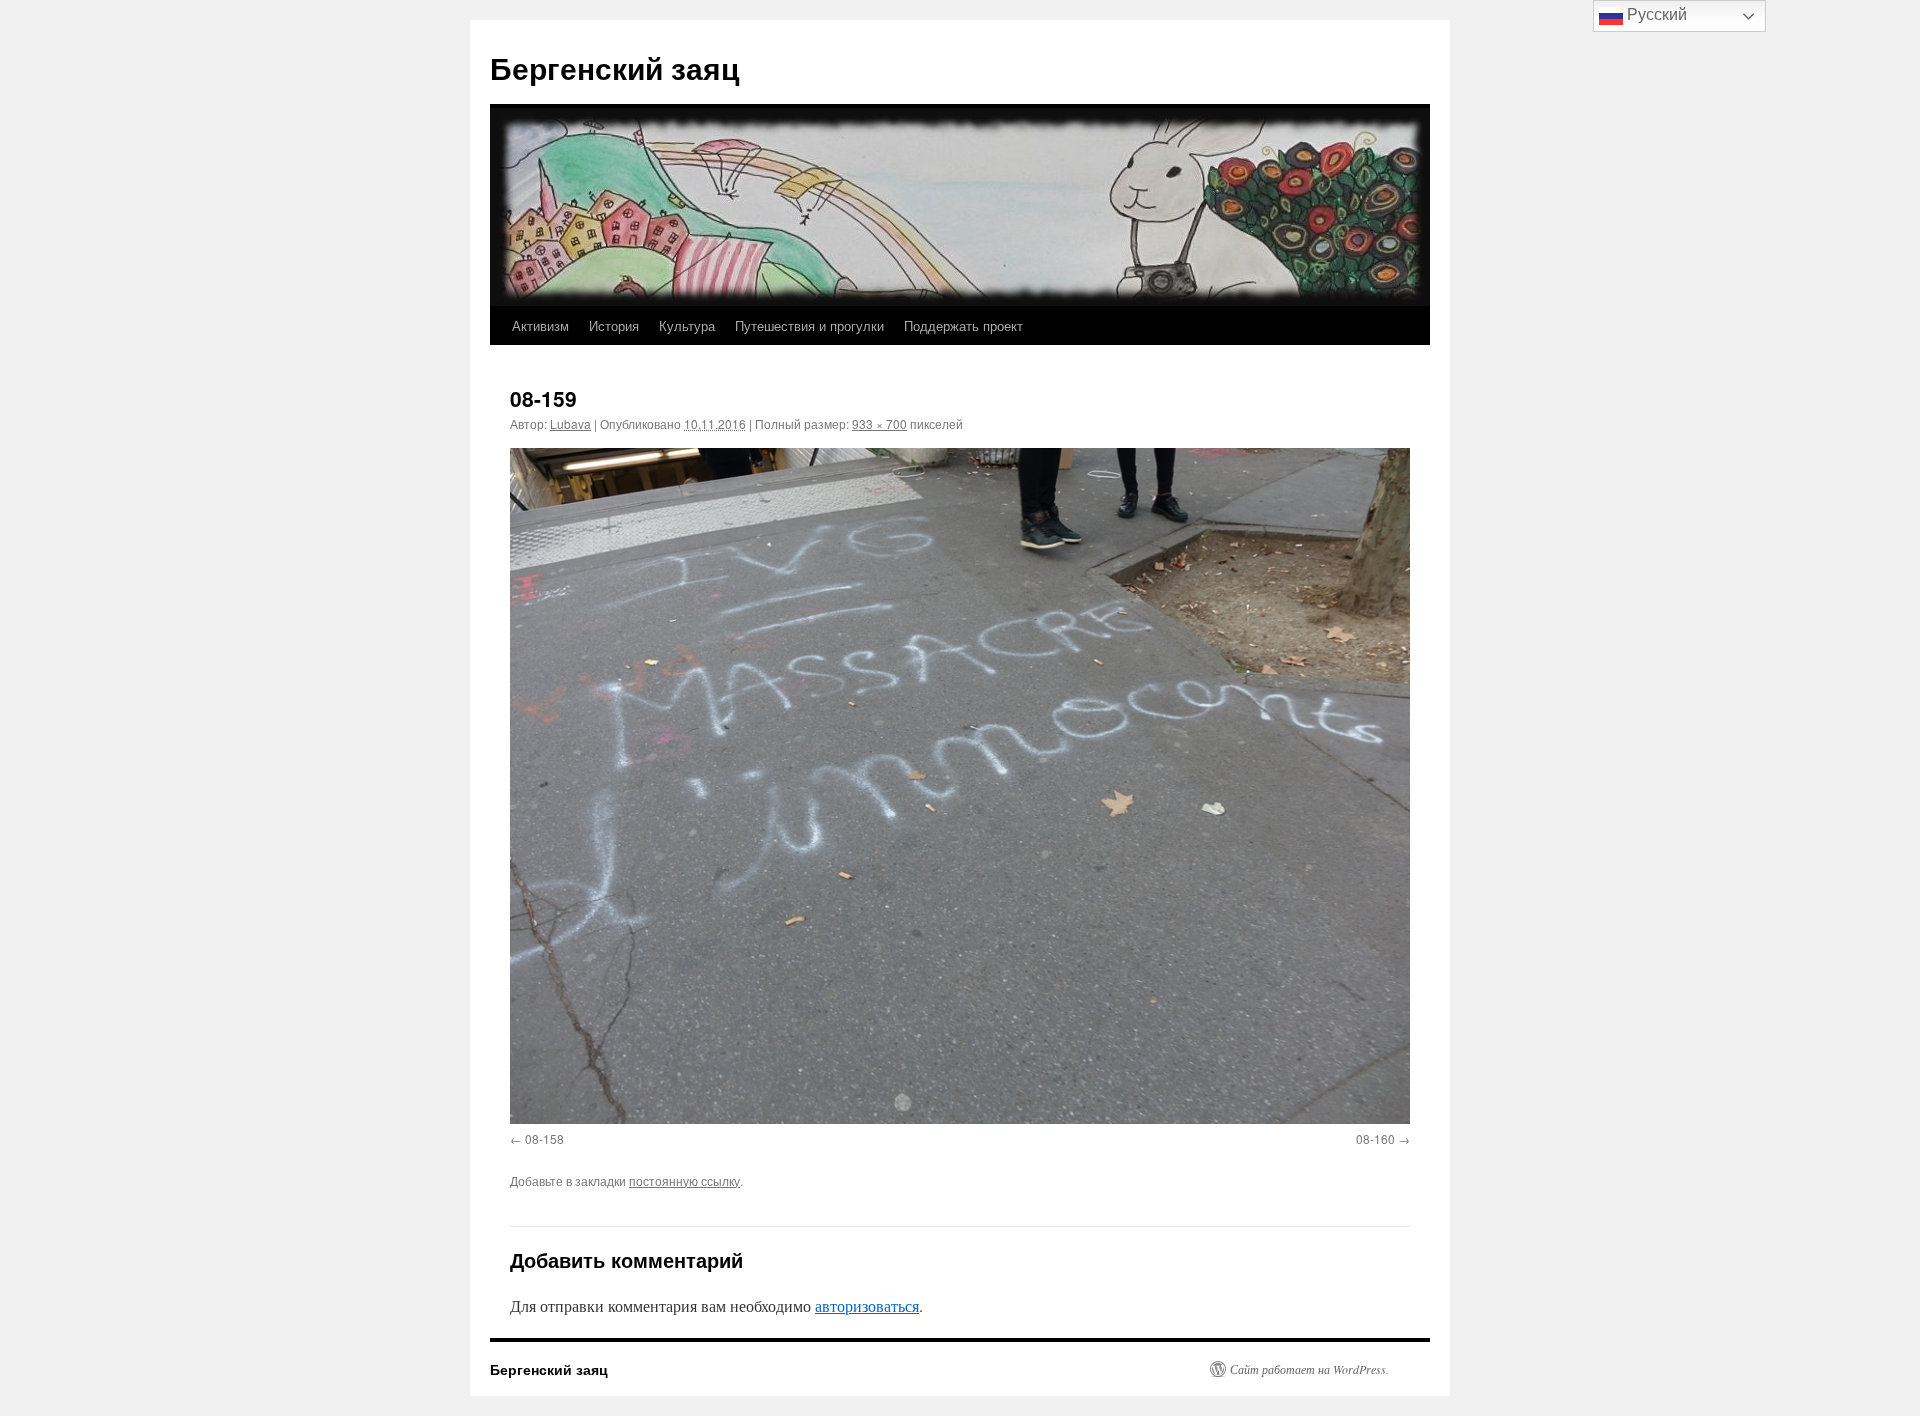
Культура (687, 325)
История (614, 325)
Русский (1655, 14)
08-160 (1375, 1138)
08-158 (544, 1138)
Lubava (570, 423)
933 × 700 (879, 423)
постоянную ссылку (684, 1180)
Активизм (540, 325)
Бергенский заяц (614, 67)
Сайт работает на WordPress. (1309, 1369)
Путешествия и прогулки (809, 325)
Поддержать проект (963, 325)
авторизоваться (867, 1305)
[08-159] (960, 785)
